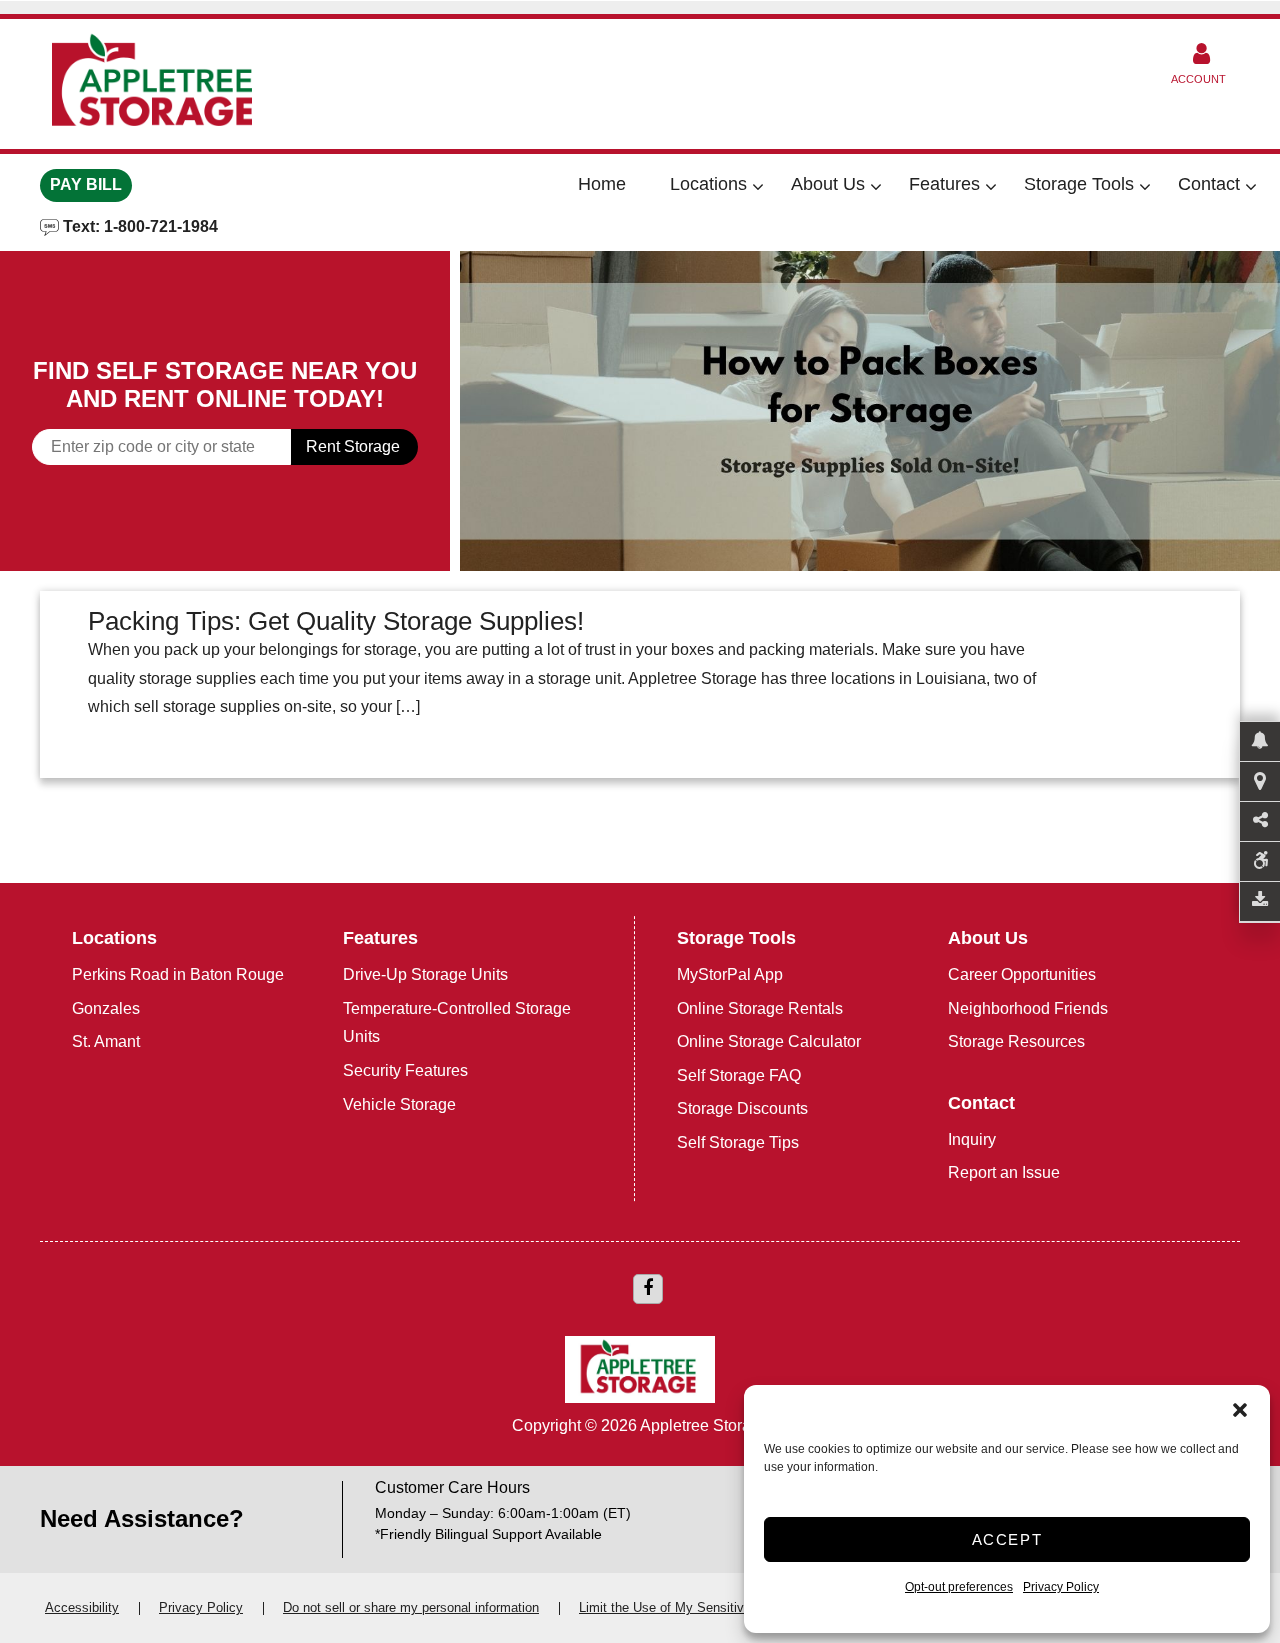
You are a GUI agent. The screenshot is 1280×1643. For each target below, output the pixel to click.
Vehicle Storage (399, 1104)
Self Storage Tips (738, 1142)
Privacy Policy (1061, 1587)
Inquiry (972, 1139)
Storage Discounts (742, 1108)
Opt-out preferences (959, 1587)
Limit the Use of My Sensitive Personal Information (727, 1607)
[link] (870, 411)
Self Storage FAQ (739, 1075)
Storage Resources (1016, 1041)
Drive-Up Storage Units (425, 974)
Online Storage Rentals (760, 1008)
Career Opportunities (1022, 974)
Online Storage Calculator (769, 1041)
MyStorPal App (730, 974)
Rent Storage (353, 446)
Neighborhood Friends (1028, 1008)
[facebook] (648, 1289)
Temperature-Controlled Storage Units (457, 1023)
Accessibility (82, 1607)
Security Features (405, 1070)
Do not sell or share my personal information (411, 1607)
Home (602, 184)
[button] (1240, 1410)
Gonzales (106, 1008)
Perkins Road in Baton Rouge (178, 974)
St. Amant (106, 1041)
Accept (1007, 1539)
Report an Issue (1004, 1172)
